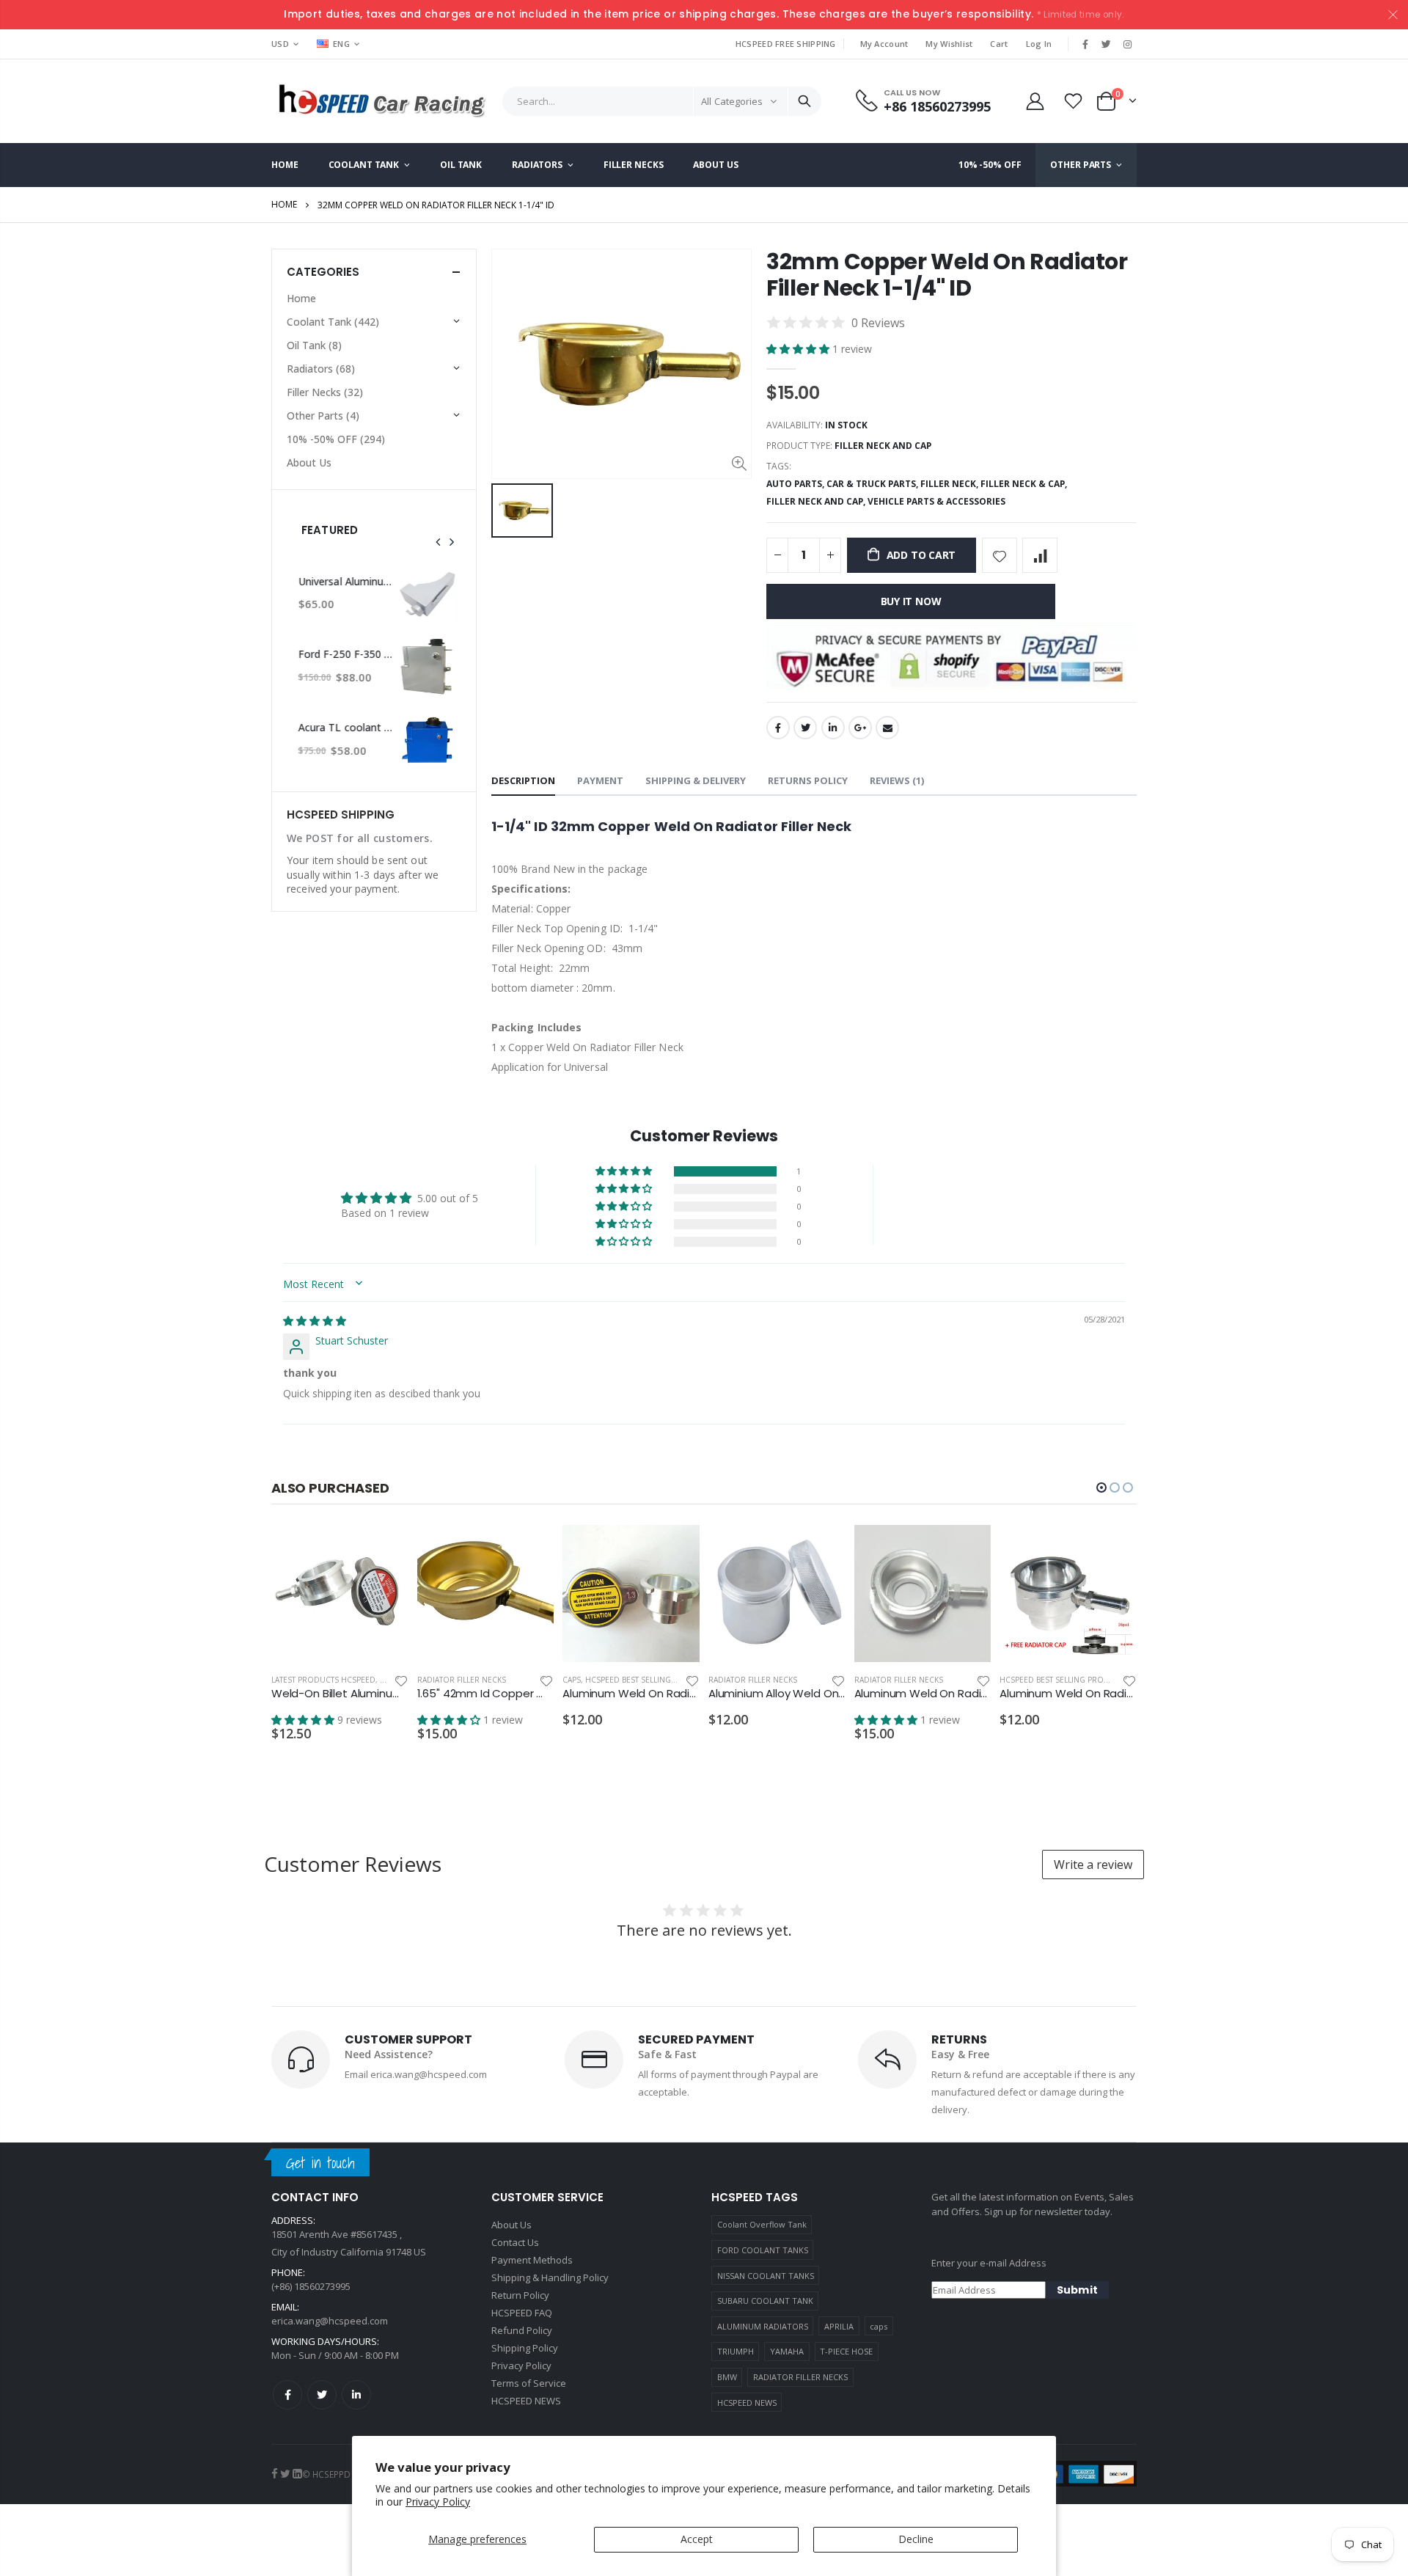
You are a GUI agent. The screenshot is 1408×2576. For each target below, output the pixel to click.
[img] (315, 1321)
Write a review (1093, 1865)
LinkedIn (833, 728)
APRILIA (839, 2326)
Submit (1077, 2290)
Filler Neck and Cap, (817, 501)
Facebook (778, 728)
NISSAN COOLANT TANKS (766, 2276)
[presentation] (439, 542)
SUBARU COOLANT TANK (765, 2301)
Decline (916, 2539)
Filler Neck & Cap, (1025, 484)
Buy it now (911, 601)
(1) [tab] (897, 780)
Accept (697, 2539)
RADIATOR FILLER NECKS (800, 2377)
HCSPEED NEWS (747, 2403)
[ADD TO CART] (384, 1549)
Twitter (805, 728)
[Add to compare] (1040, 555)
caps (879, 2326)
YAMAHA (787, 2351)
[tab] (523, 782)
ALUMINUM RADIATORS (763, 2326)
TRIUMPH (736, 2351)
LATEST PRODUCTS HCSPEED (323, 1680)
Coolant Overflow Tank (762, 2224)
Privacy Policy (438, 2502)
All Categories (732, 101)
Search (804, 101)
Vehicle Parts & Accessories (936, 501)
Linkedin (356, 2395)
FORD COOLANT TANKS (763, 2250)
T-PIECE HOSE (846, 2351)
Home (284, 204)
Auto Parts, (796, 484)
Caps (572, 1680)
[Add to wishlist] (1000, 555)
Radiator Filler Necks (462, 1680)
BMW (727, 2377)
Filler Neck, (950, 484)
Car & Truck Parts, (873, 484)
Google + (860, 728)
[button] (799, 349)
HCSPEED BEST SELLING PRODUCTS (650, 1680)
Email (887, 728)
